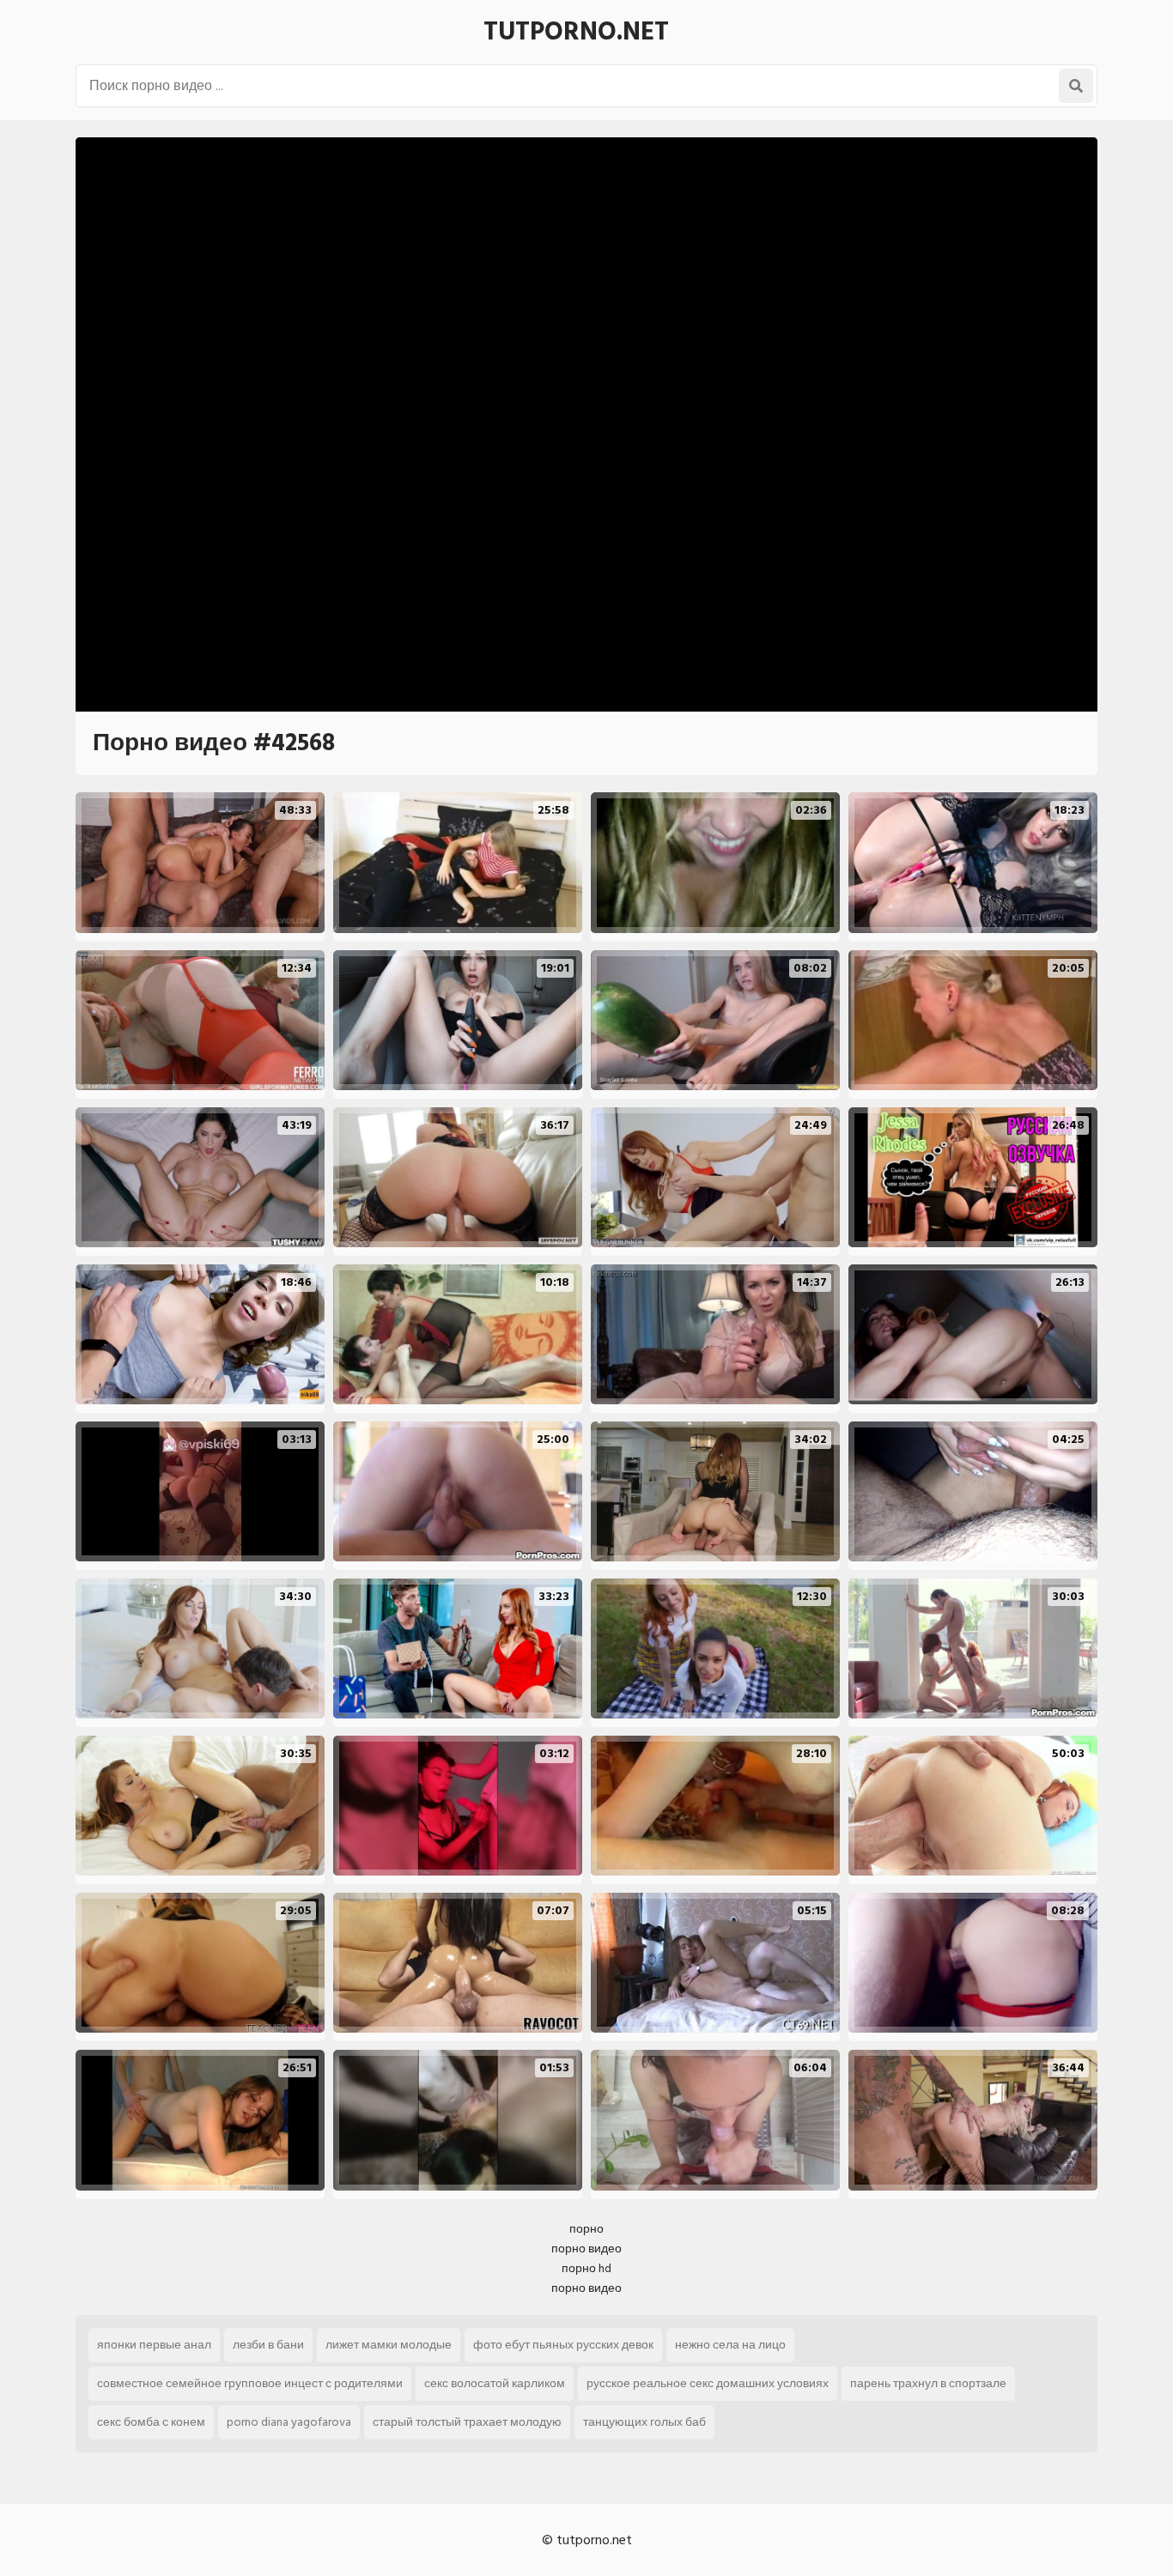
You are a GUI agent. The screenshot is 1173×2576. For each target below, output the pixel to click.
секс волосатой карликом (495, 2383)
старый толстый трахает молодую (467, 2422)
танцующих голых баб (644, 2422)
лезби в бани (268, 2345)
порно (586, 2229)
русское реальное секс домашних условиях (708, 2383)
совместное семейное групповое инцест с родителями (250, 2383)
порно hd (586, 2268)
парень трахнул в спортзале (928, 2383)
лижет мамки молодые (389, 2345)
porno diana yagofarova (289, 2422)
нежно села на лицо (730, 2345)
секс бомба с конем (151, 2422)
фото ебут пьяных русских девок (563, 2345)
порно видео (586, 2249)
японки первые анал (154, 2345)
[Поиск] (1076, 86)
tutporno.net (576, 32)
